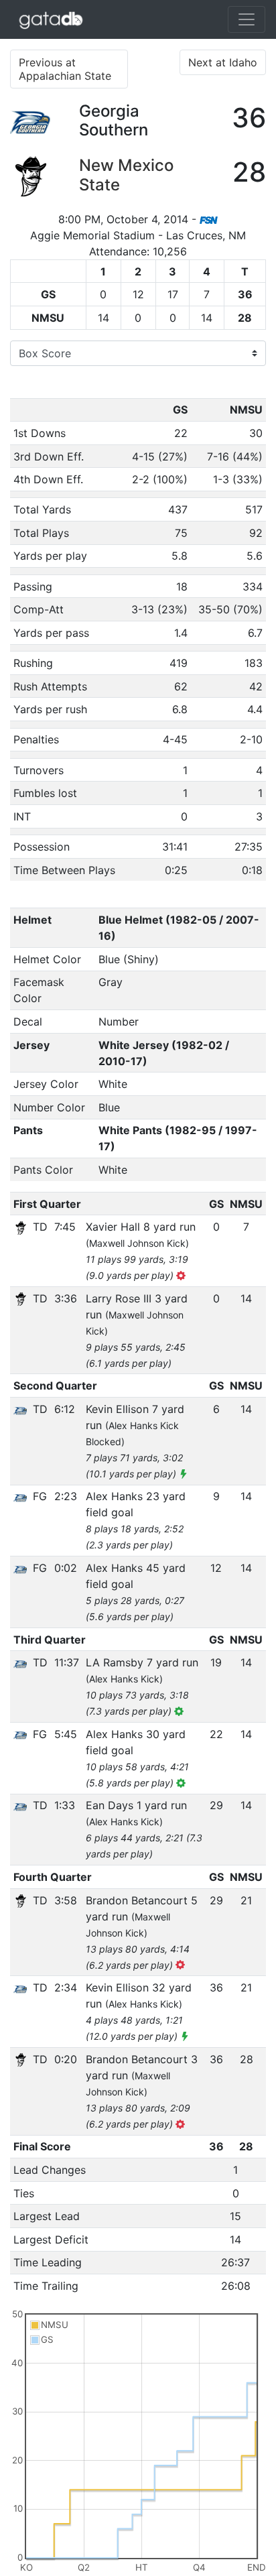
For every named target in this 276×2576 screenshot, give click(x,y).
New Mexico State (126, 175)
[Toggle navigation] (247, 19)
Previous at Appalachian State (65, 69)
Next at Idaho (223, 62)
